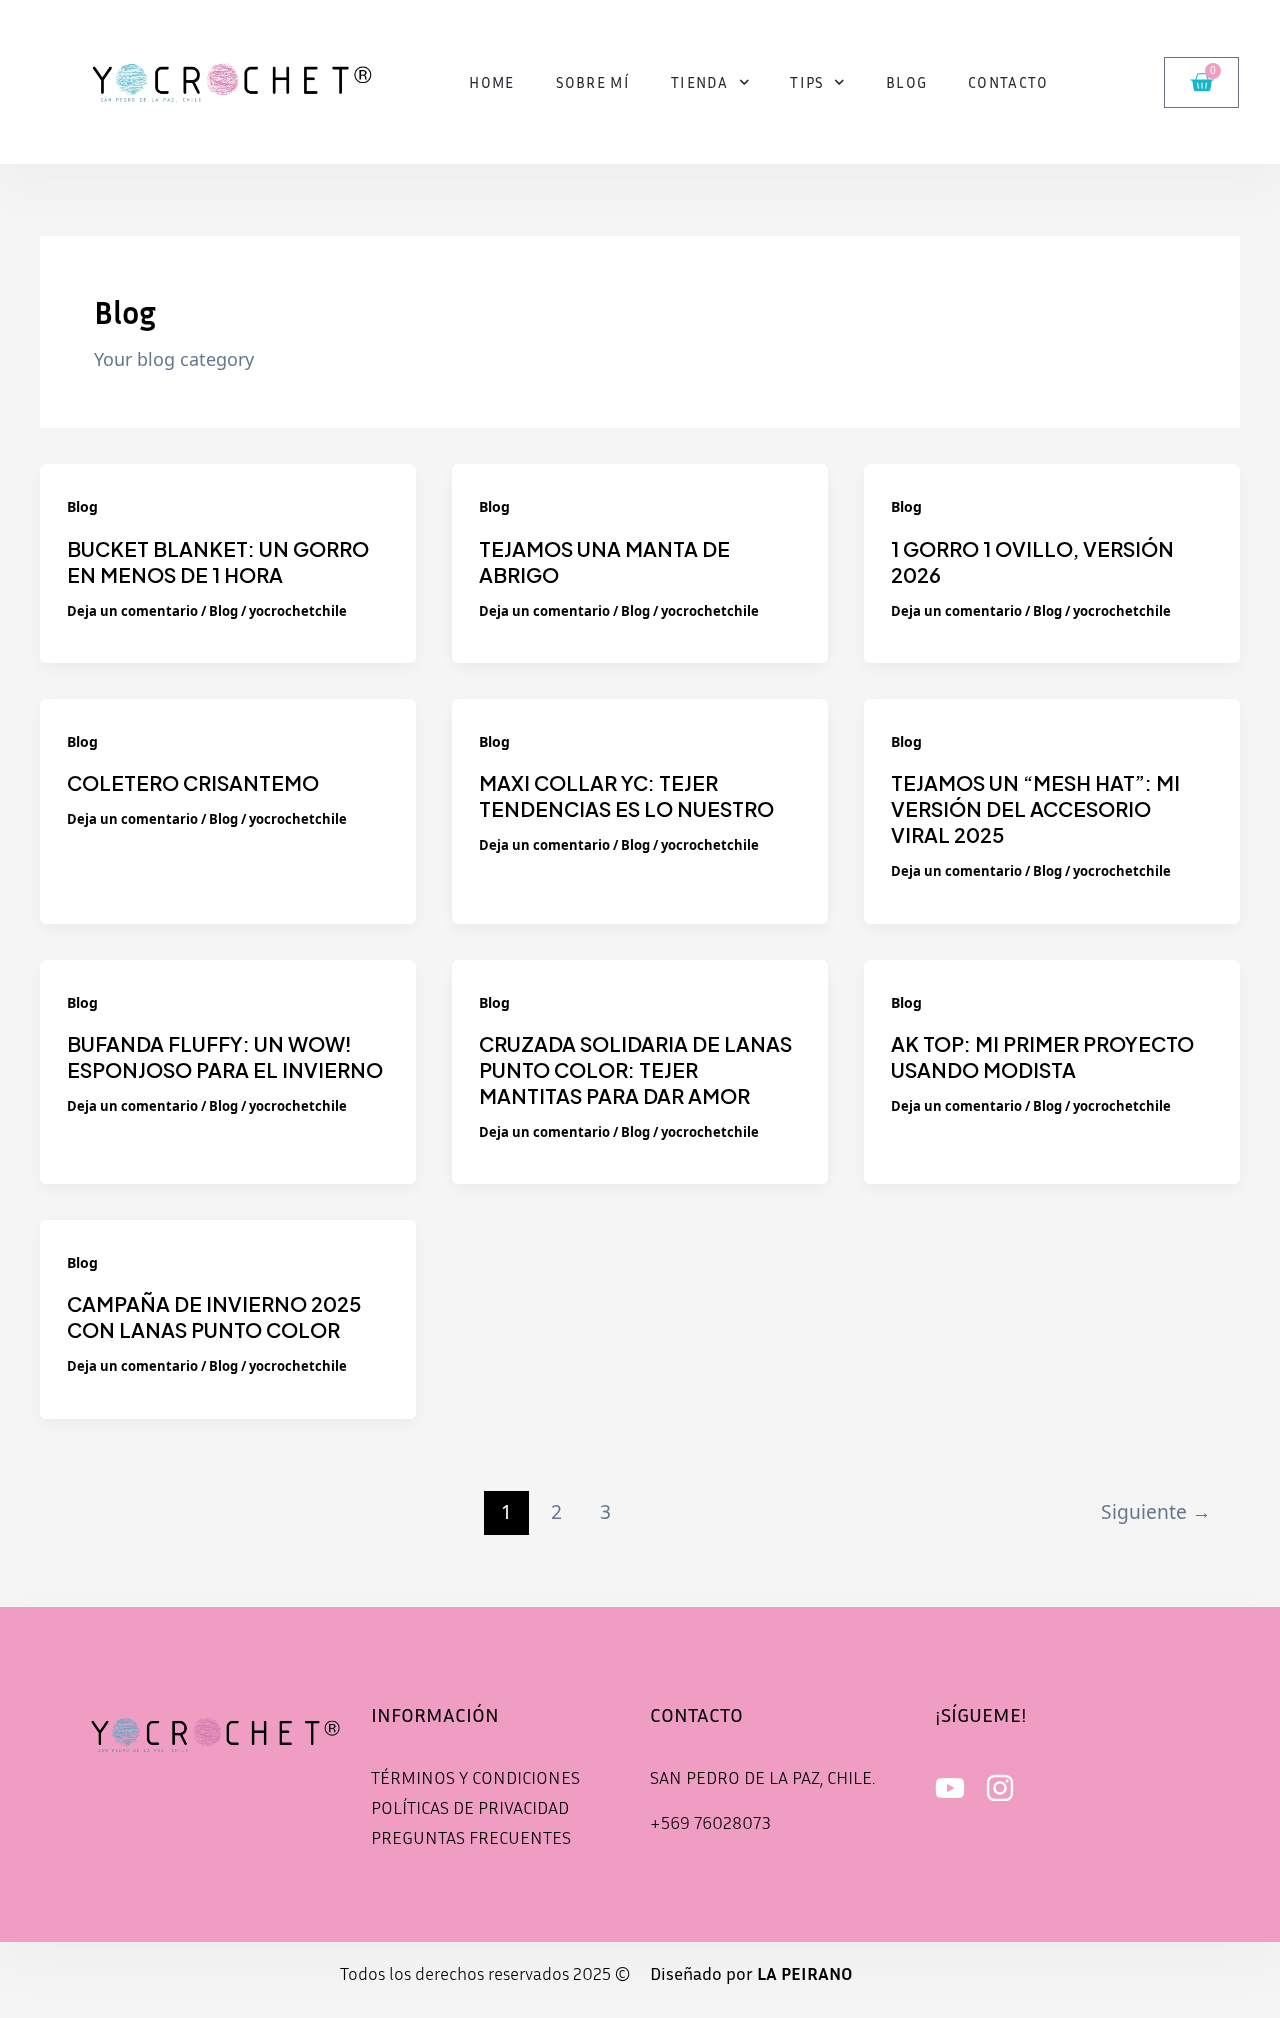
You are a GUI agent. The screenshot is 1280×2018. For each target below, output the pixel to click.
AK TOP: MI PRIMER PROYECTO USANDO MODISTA (1042, 1056)
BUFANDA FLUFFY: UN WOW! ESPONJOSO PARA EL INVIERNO (225, 1056)
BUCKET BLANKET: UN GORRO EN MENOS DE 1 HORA (218, 561)
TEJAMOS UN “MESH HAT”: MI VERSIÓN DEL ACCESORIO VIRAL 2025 (1035, 808)
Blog (906, 82)
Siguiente (1156, 1511)
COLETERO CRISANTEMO (193, 782)
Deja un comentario (132, 611)
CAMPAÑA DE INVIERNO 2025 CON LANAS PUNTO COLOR (214, 1316)
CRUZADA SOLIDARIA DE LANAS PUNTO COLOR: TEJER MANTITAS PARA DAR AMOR (635, 1069)
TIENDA (700, 82)
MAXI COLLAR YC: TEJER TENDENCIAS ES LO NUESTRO (626, 795)
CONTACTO (1008, 82)
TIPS (807, 82)
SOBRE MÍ (593, 82)
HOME (491, 82)
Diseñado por (751, 1973)
